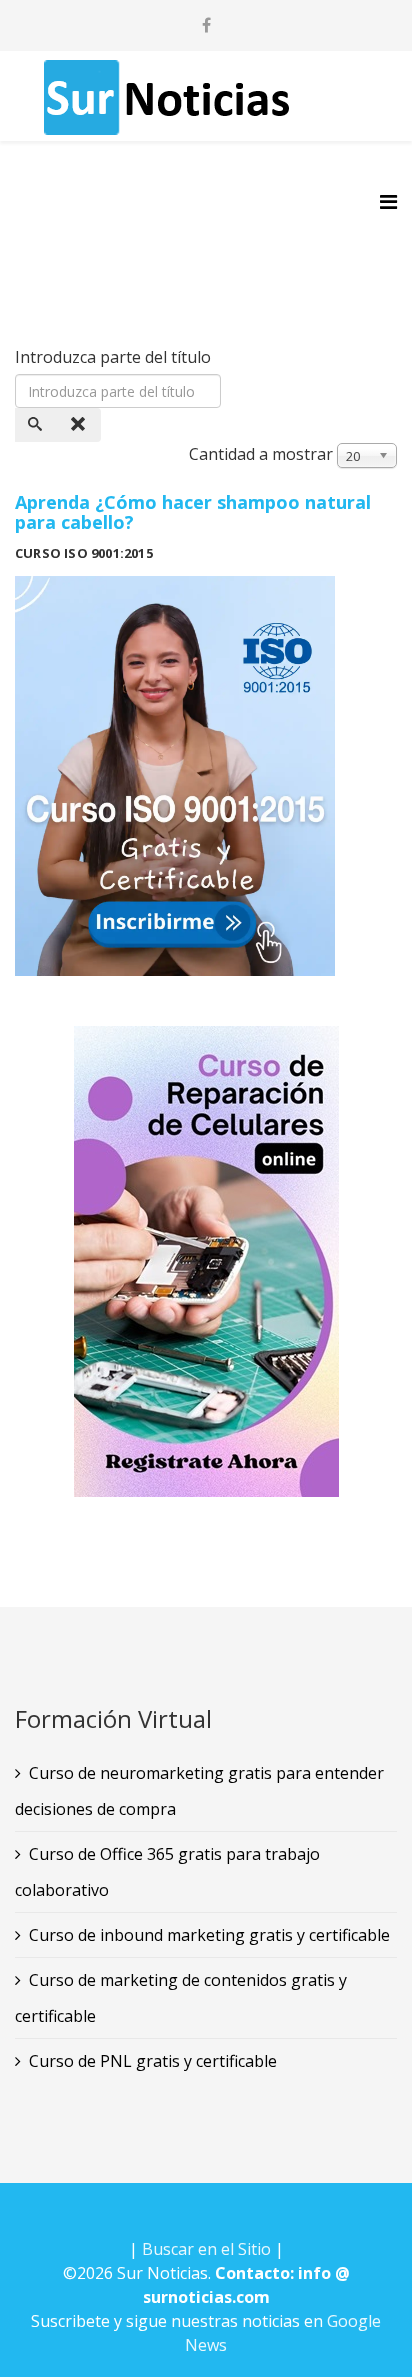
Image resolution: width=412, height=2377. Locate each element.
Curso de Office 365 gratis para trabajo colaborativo (167, 1872)
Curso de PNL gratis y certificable (153, 2061)
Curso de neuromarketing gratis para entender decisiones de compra (199, 1791)
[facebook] (206, 25)
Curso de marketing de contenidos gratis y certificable (181, 1998)
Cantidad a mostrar (261, 454)
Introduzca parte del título (115, 357)
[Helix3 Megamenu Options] (388, 201)
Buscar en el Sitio (206, 2249)
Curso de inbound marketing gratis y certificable (209, 1935)
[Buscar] (37, 425)
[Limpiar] (80, 425)
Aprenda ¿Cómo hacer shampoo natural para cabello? (193, 512)
